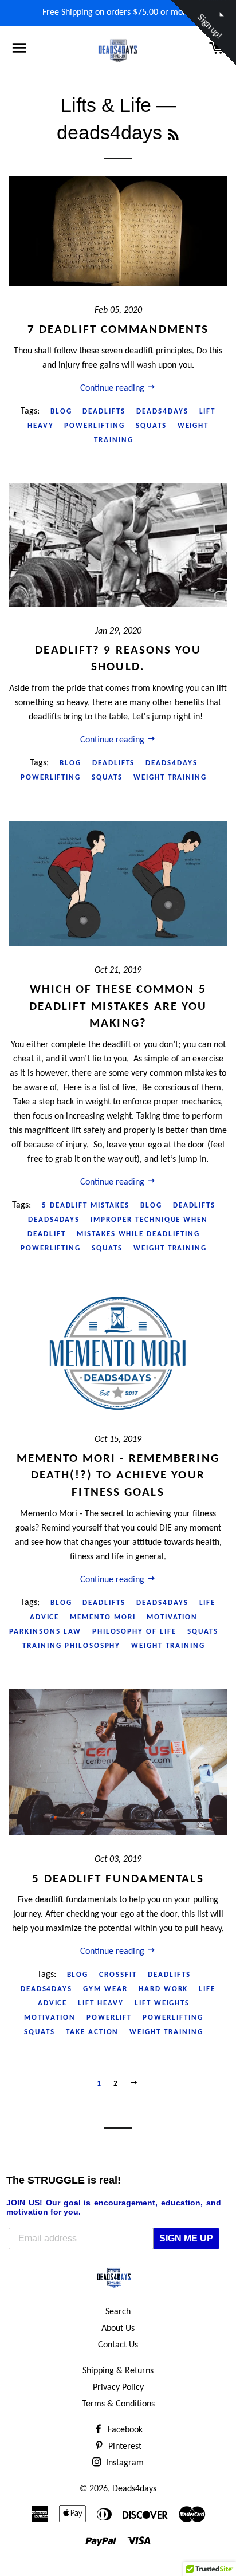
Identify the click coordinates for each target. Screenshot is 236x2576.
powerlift (109, 2018)
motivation (172, 1617)
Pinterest (124, 2447)
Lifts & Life (106, 105)
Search (118, 2312)
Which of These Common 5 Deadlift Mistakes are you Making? (118, 1006)
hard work (164, 1989)
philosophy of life (134, 1632)
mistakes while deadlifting (138, 1234)
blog (61, 412)
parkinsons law (45, 1632)
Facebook (124, 2430)
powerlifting (94, 426)
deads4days (162, 412)
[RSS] (173, 135)
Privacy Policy (118, 2388)
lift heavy (101, 2003)
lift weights (162, 2003)
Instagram (124, 2463)
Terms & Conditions (118, 2404)
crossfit (118, 1975)
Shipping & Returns (118, 2371)
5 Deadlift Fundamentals (118, 1879)
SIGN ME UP (186, 2238)
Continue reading (113, 388)
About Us (118, 2329)
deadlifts (104, 412)
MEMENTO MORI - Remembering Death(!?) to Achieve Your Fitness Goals (118, 1476)
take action (92, 2032)
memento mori (103, 1617)
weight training (170, 778)
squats (151, 426)
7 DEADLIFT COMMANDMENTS (118, 330)
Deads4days (134, 2489)
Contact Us (118, 2345)
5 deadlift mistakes (86, 1206)
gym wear (105, 1989)
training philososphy (71, 1646)
